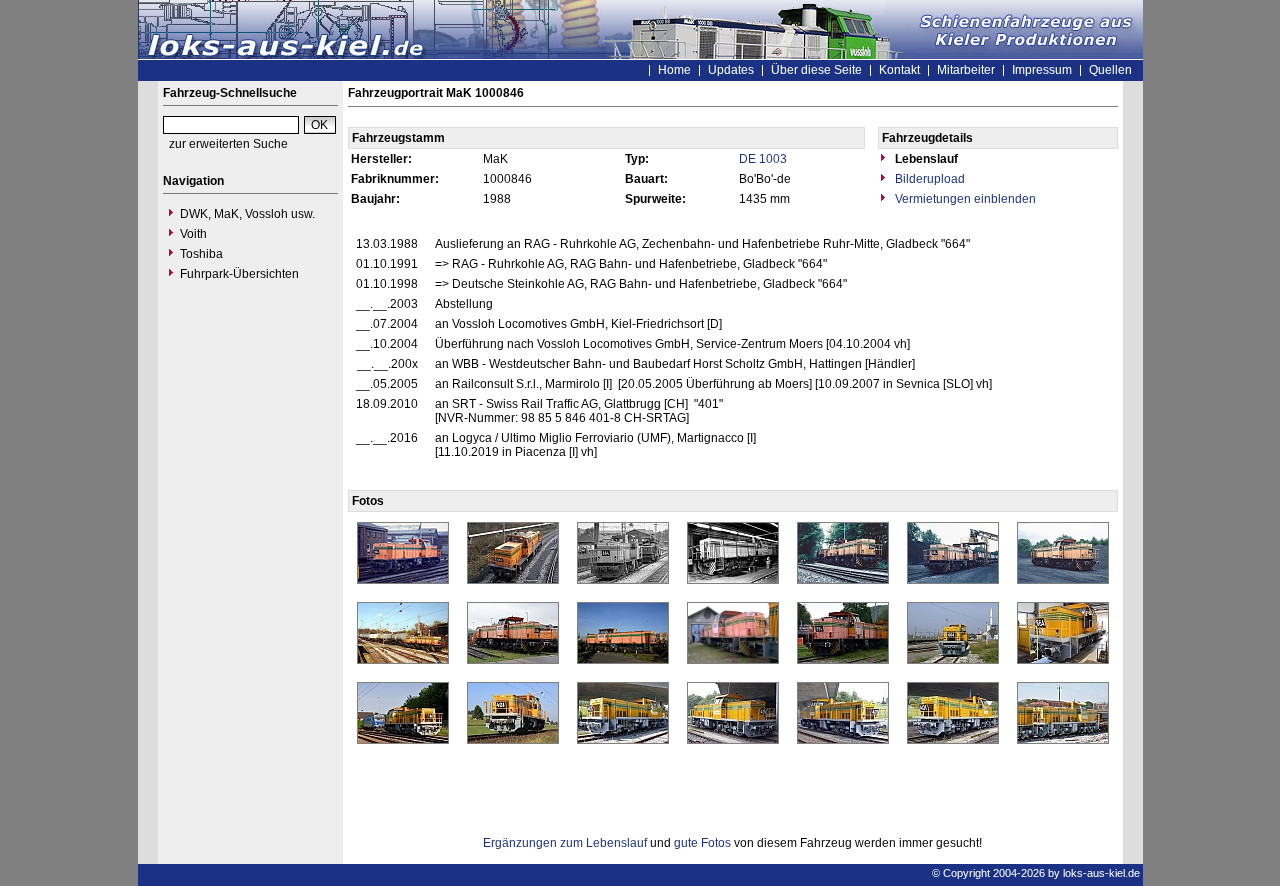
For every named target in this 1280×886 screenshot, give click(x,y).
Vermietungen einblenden (964, 199)
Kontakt (899, 70)
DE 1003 (763, 159)
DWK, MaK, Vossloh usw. (247, 214)
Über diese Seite (816, 70)
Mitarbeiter (966, 70)
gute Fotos (702, 843)
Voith (193, 234)
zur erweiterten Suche (228, 144)
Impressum (1042, 70)
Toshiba (201, 254)
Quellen (1110, 70)
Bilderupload (928, 179)
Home (674, 70)
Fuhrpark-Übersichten (239, 274)
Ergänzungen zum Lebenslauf (565, 843)
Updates (731, 70)
